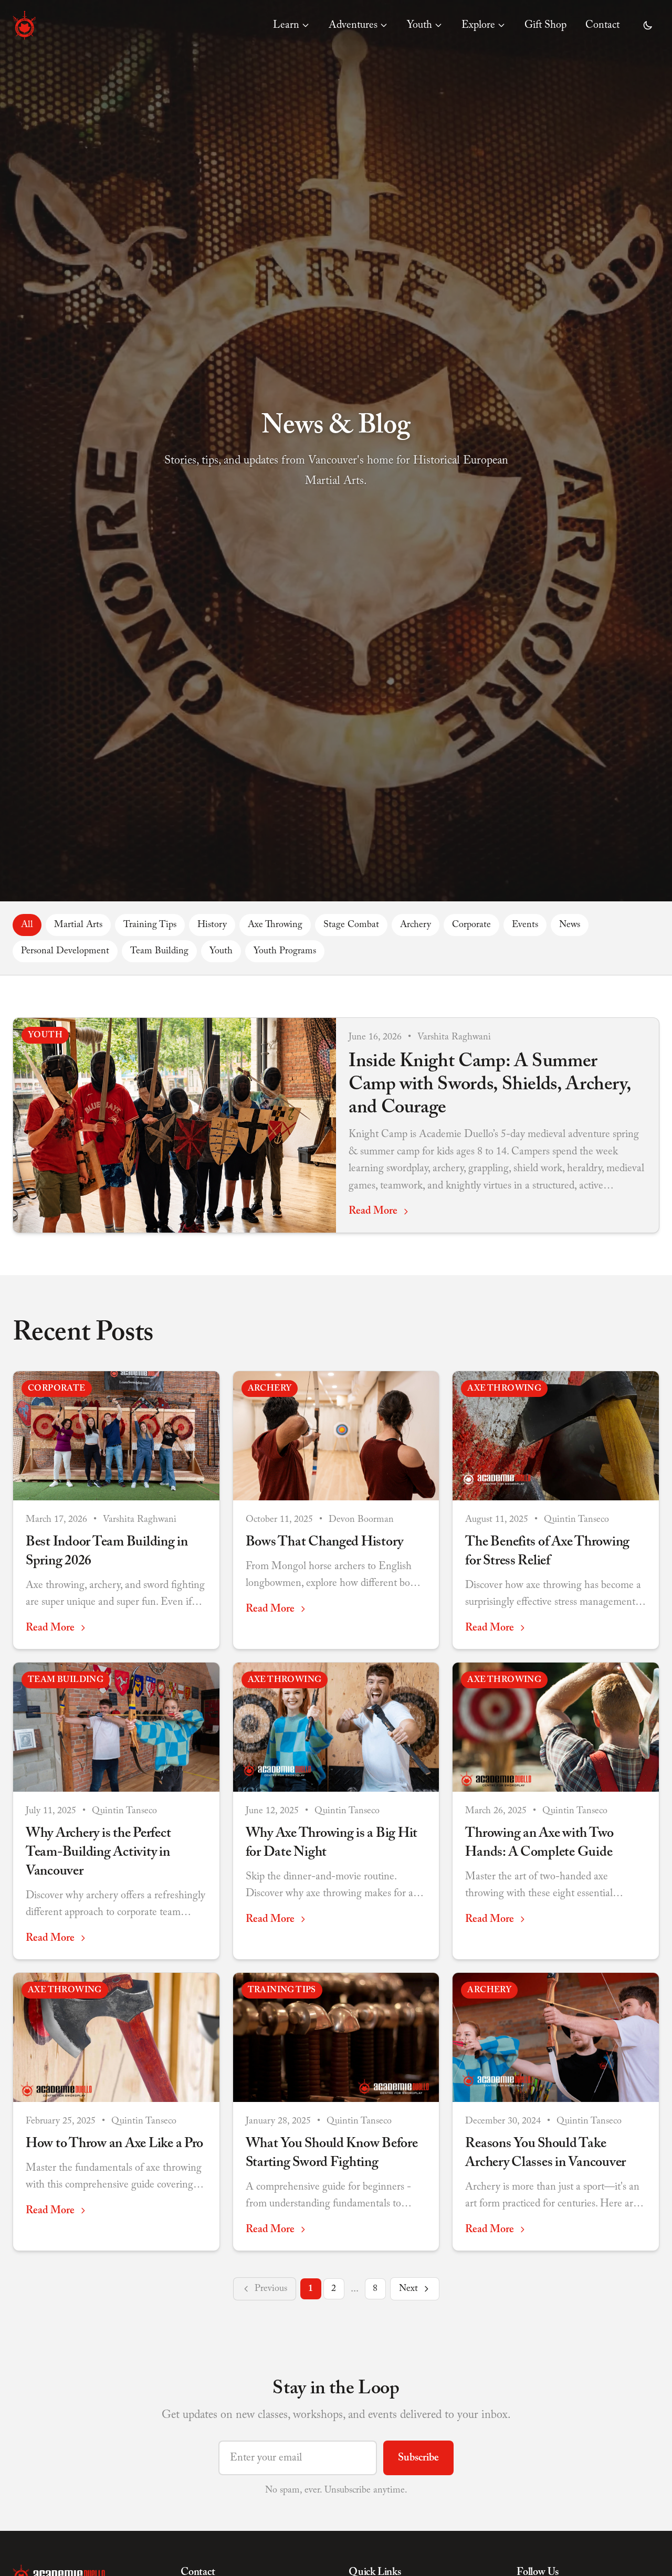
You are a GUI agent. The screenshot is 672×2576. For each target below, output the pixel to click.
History (212, 925)
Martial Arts (78, 925)
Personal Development (65, 951)
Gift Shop (545, 25)
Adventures (353, 25)
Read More (373, 1211)
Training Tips (150, 925)
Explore (478, 25)
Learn (286, 25)
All (27, 925)
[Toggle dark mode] (648, 25)
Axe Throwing (275, 925)
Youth (419, 25)
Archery (416, 925)
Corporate (471, 925)
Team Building (159, 951)
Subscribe (418, 2458)
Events (525, 925)
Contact (602, 25)
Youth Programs (285, 951)
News (570, 925)
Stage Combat (351, 925)
